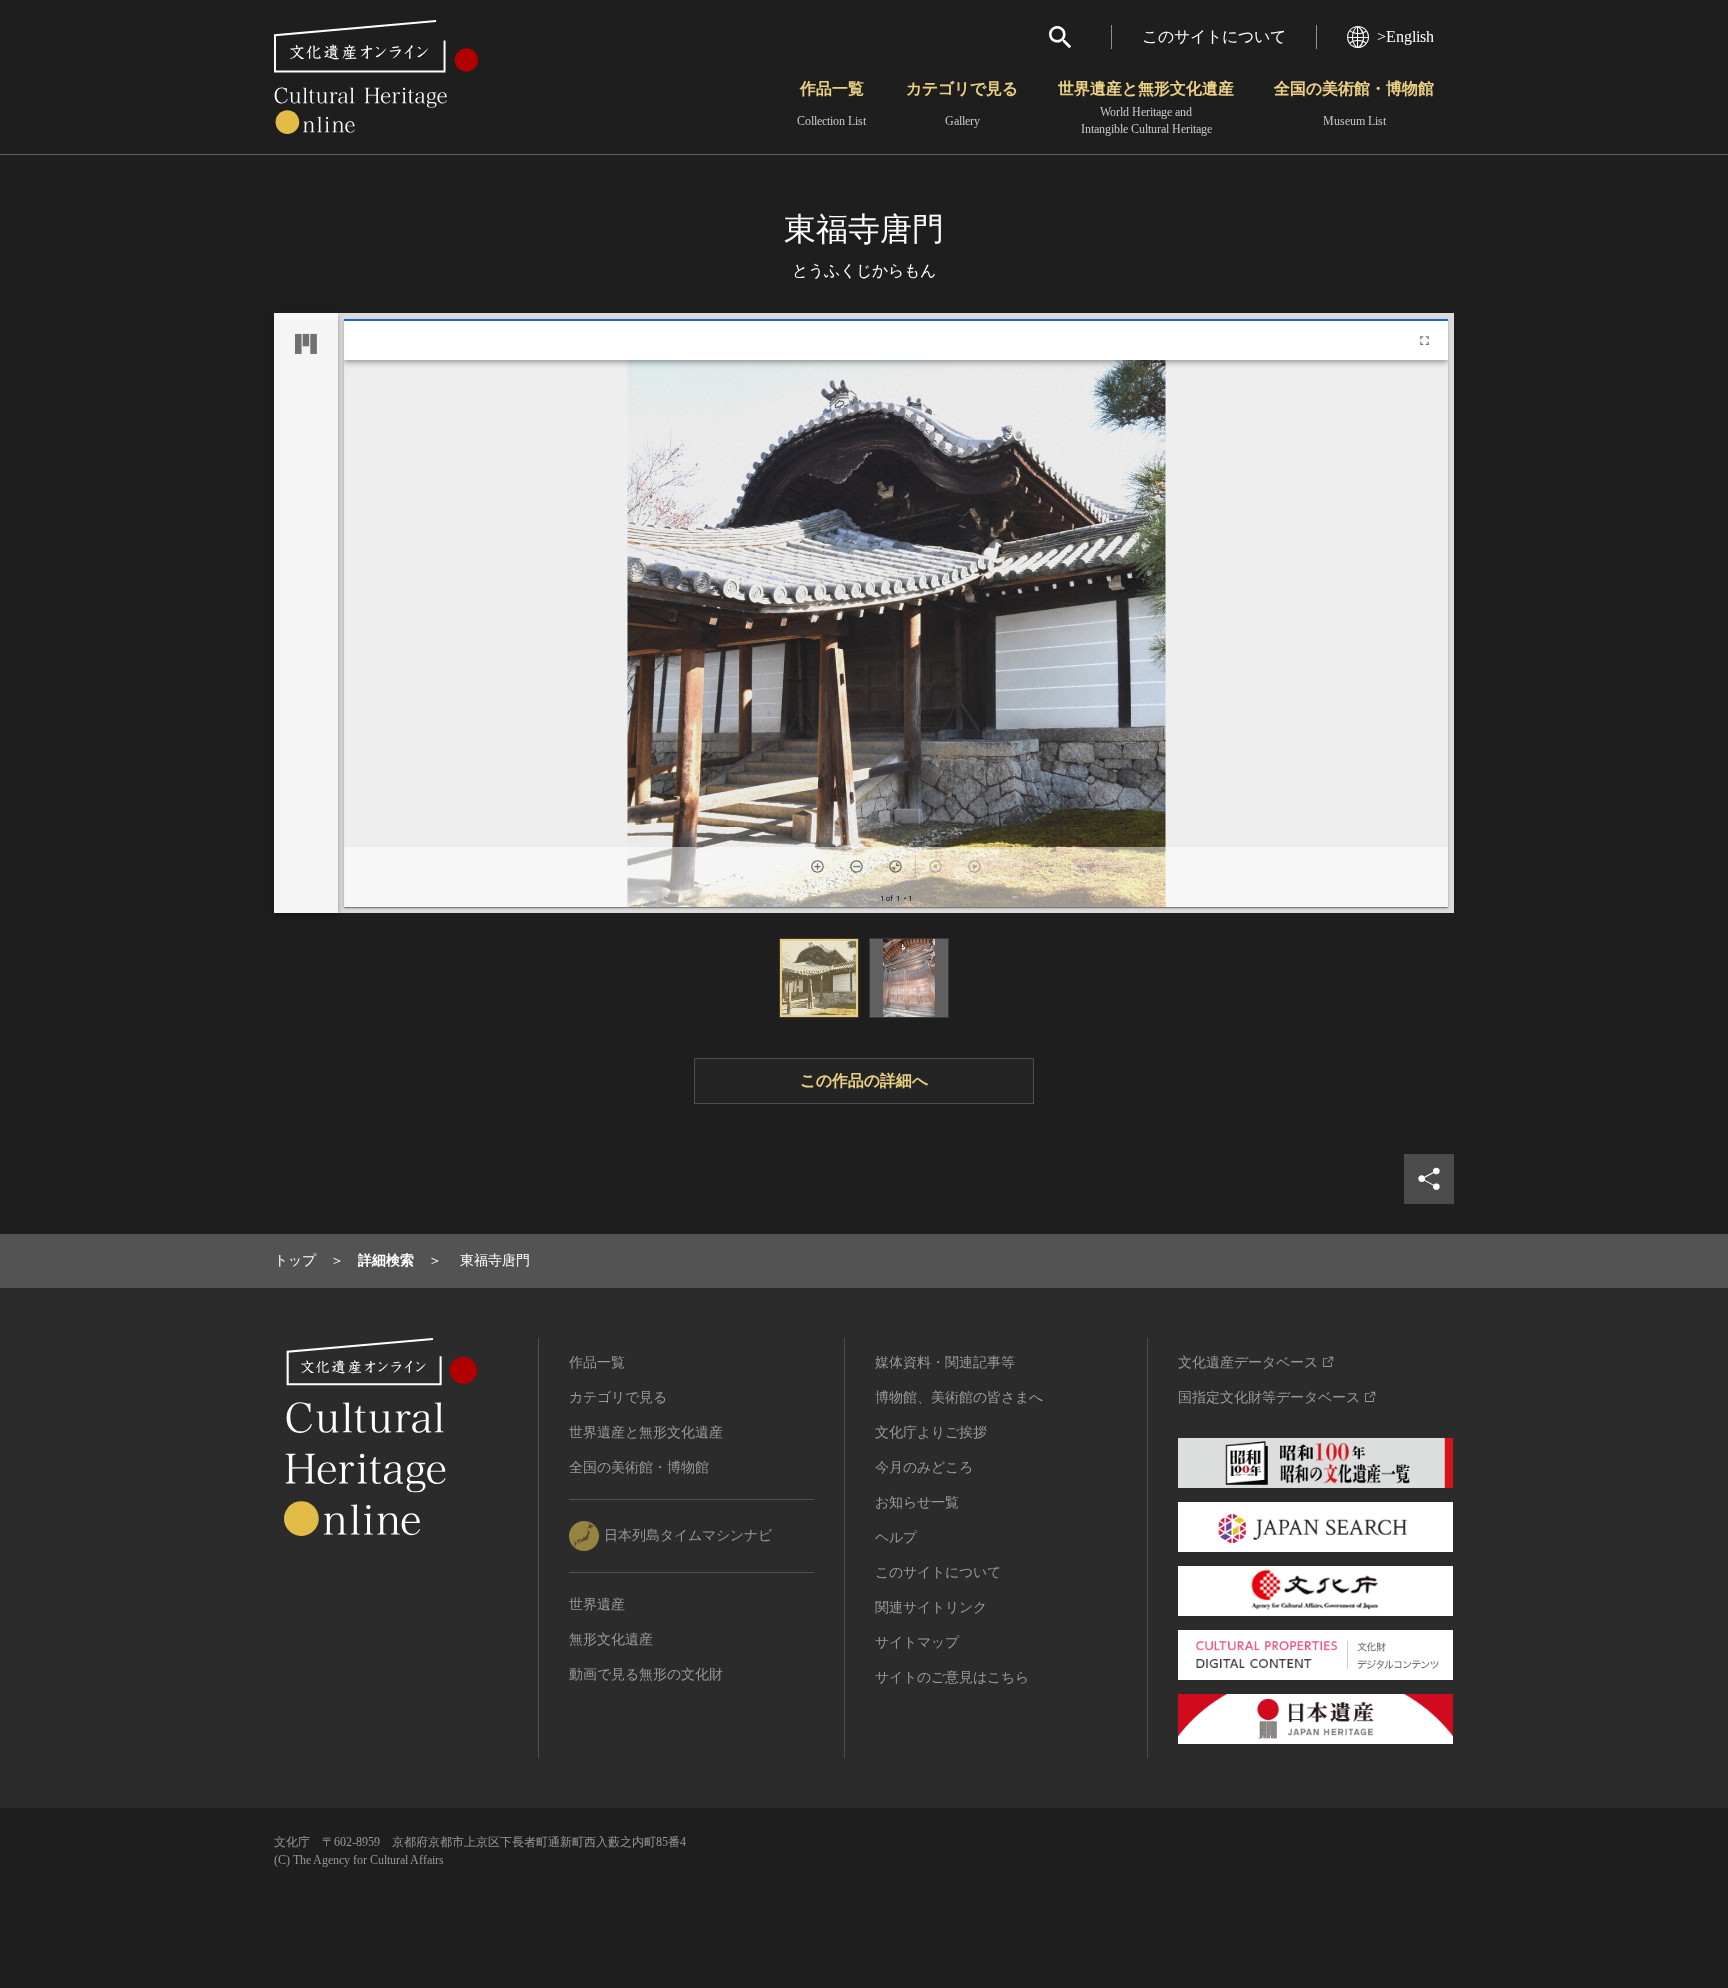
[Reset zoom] (895, 866)
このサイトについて (1214, 36)
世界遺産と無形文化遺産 (1146, 108)
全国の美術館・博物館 (1354, 104)
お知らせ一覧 (917, 1502)
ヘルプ (896, 1537)
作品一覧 (831, 104)
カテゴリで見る (962, 104)
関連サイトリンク (931, 1607)
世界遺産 (597, 1604)
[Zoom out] (856, 866)
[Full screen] (1424, 340)
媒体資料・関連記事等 (945, 1362)
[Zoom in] (817, 866)
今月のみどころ (924, 1467)
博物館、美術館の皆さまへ (959, 1397)
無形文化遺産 (611, 1639)
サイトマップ (917, 1642)
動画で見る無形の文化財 (646, 1674)
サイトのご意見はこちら (952, 1677)
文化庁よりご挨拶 (931, 1432)
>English (1405, 36)
